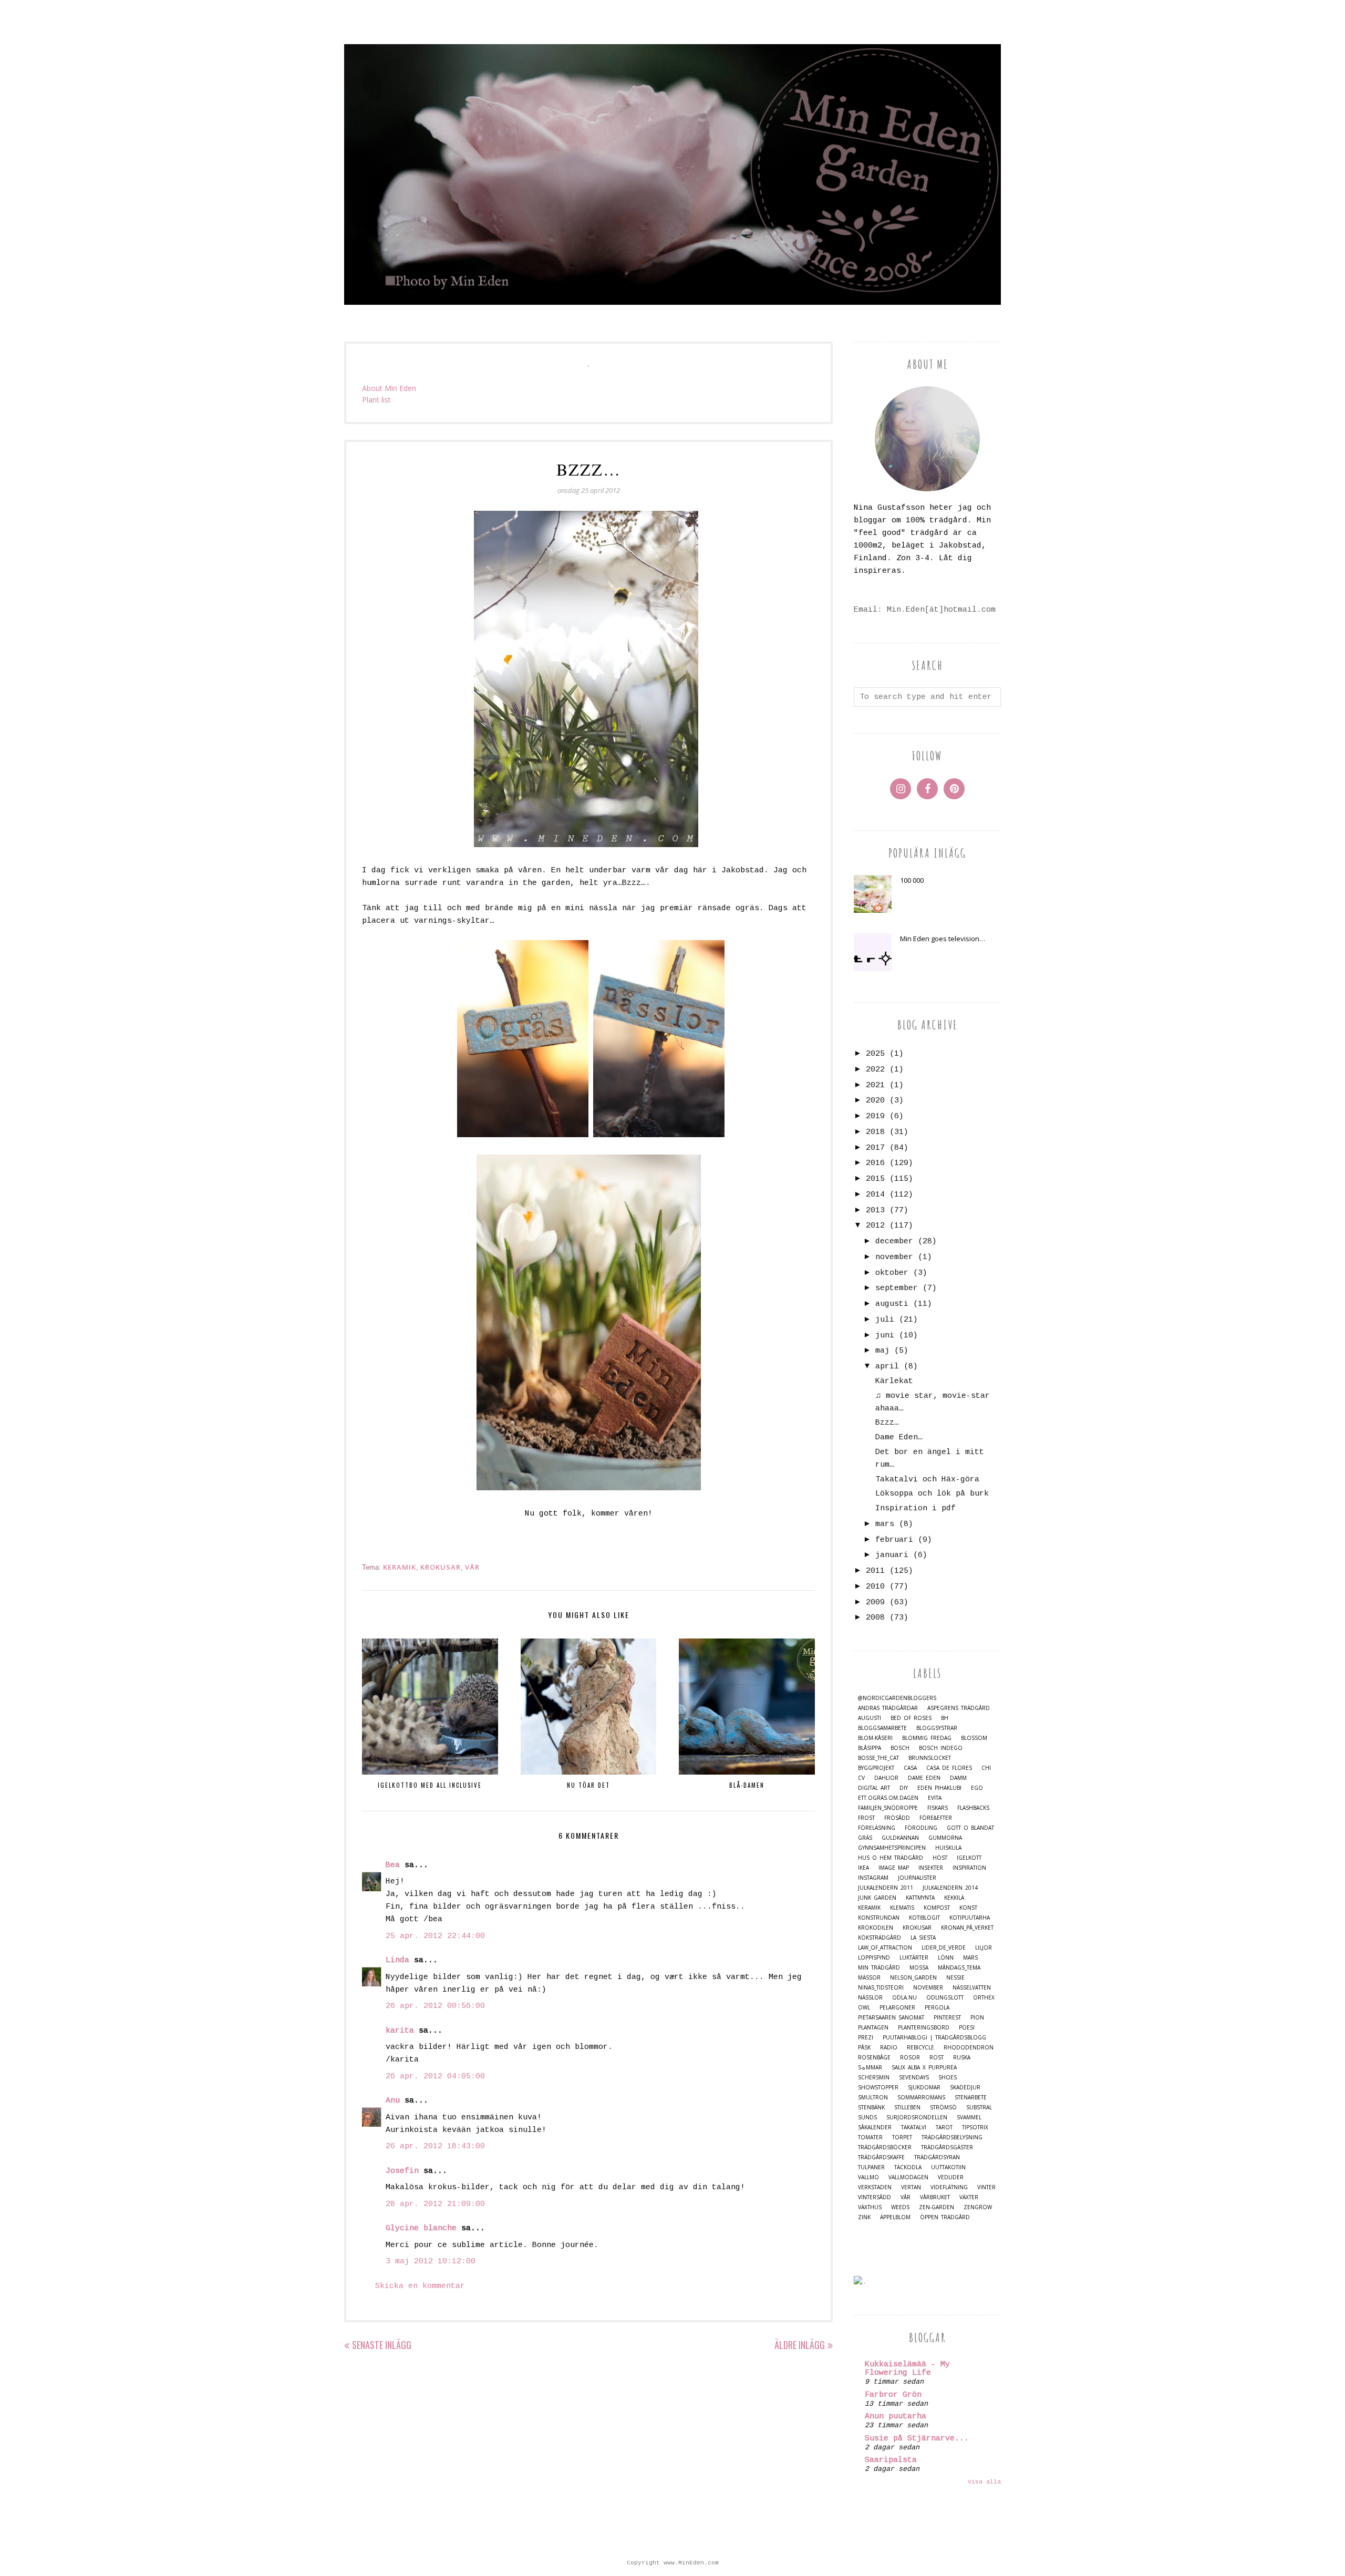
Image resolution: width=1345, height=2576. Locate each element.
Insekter (931, 1868)
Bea (393, 1865)
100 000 (912, 880)
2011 (875, 1571)
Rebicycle (920, 2048)
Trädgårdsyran (937, 2157)
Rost (937, 2058)
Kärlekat (894, 1381)
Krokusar (441, 1567)
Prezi (866, 2038)
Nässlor (870, 1998)
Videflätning (949, 2187)
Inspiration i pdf (915, 1508)
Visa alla (984, 2482)
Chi (986, 1768)
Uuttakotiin (948, 2167)
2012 (875, 1226)
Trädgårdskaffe (881, 2157)
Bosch (900, 1748)
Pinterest (947, 2018)
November (928, 1988)
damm (958, 1778)
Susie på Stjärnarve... (917, 2439)
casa (910, 1768)
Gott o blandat (970, 1828)
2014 (875, 1195)
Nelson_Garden (913, 1978)
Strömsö (943, 2108)
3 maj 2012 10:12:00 (431, 2261)
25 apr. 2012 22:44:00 (435, 1936)
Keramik (400, 1567)
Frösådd (897, 1818)
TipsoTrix (975, 2127)
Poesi (967, 2028)
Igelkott (969, 1858)
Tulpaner (871, 2167)
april (887, 1367)
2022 (875, 1070)
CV (861, 1778)
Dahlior (886, 1778)
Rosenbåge (874, 2058)
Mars (970, 1958)
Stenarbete (971, 2098)
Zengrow (978, 2207)
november (894, 1257)
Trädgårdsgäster (947, 2147)
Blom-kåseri (875, 1738)
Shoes (948, 2078)
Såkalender (875, 2127)
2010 (875, 1587)
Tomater (870, 2137)
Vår (472, 1567)
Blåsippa (870, 1748)
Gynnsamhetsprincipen (892, 1848)
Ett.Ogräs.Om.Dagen (888, 1798)
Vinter (986, 2187)
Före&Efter (936, 1818)
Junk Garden (877, 1898)
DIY (904, 1788)
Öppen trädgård (945, 2217)
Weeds (900, 2207)
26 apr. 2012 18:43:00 (435, 2146)
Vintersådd (875, 2197)
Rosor (910, 2058)
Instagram (873, 1878)
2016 (875, 1163)
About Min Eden (389, 388)
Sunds (867, 2118)
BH (945, 1718)
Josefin (402, 2171)
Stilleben (907, 2108)
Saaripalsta (891, 2460)
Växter (969, 2197)
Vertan (911, 2187)
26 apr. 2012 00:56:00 (435, 2006)
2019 (875, 1116)
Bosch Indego (941, 1748)
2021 (875, 1085)
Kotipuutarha (970, 1918)
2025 (875, 1054)
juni (885, 1336)
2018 (875, 1132)
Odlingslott (945, 1998)
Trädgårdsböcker (885, 2147)
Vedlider (951, 2177)
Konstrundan (879, 1918)
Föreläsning (877, 1828)
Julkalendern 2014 (950, 1888)
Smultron (873, 2098)
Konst (968, 1908)
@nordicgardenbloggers (897, 1698)
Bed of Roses (911, 1718)
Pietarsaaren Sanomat (891, 2018)
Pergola (937, 2008)
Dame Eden (924, 1778)
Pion (977, 2018)
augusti (892, 1304)
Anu (393, 2101)
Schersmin (874, 2078)
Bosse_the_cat (878, 1758)
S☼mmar (870, 2068)
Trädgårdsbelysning (952, 2137)
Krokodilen (876, 1928)
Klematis (902, 1908)
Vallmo (868, 2177)
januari (892, 1555)
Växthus (870, 2207)
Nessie (955, 1978)
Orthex (984, 1998)
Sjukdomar (924, 2088)
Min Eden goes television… (943, 939)
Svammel (969, 2118)
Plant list (376, 400)
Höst (940, 1858)
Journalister (917, 1878)
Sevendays (914, 2078)
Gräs (865, 1838)
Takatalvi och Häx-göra (927, 1480)
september (897, 1288)
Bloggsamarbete (882, 1728)
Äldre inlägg (800, 2345)
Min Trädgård (879, 1968)
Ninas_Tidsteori (881, 1988)
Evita (935, 1798)
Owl (864, 2008)
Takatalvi (914, 2127)
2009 (875, 1603)
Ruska (962, 2058)
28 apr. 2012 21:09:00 (435, 2204)
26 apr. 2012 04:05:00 (435, 2077)
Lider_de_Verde (944, 1948)
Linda (397, 1960)
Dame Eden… (899, 1438)
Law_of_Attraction (885, 1948)
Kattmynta (920, 1898)
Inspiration (969, 1868)
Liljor (984, 1948)
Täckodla (908, 2167)
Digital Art (874, 1788)
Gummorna (945, 1838)
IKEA (863, 1868)
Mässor (869, 1978)
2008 (875, 1618)
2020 (875, 1101)
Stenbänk (871, 2108)
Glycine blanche (421, 2228)
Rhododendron (969, 2048)
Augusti (870, 1718)
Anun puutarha (896, 2417)
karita (400, 2031)
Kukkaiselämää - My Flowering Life (907, 2369)
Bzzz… (887, 1423)
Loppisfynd (874, 1958)
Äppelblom (895, 2217)
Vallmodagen (908, 2177)
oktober (892, 1273)
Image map (894, 1868)
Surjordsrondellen (917, 2118)
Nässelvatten (972, 1988)
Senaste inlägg (382, 2345)
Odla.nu (904, 1998)
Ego (977, 1788)
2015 (875, 1179)
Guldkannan (900, 1838)
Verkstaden (875, 2187)
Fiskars (938, 1808)
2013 (875, 1210)
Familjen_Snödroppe (888, 1808)
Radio (889, 2048)
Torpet (902, 2137)
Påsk (864, 2048)
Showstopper (878, 2088)
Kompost (937, 1908)
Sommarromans (921, 2098)
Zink (864, 2217)
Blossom (974, 1738)
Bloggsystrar (937, 1728)
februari (894, 1540)
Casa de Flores (949, 1768)
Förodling (921, 1828)
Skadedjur (965, 2088)
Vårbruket (935, 2197)
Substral (979, 2108)
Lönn (946, 1958)
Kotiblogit (924, 1918)
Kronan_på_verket (967, 1928)
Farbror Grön (893, 2395)
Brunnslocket (930, 1758)
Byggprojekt (876, 1768)
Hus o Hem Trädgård (891, 1858)
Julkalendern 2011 (886, 1888)
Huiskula (948, 1848)
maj (882, 1351)
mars (885, 1524)
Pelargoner (897, 2008)
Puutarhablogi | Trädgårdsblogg (934, 2038)
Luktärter (914, 1958)
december (894, 1241)
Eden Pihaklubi (939, 1788)
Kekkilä (954, 1898)
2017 (875, 1148)
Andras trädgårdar (888, 1708)
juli (885, 1320)
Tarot (944, 2127)
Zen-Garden (937, 2207)
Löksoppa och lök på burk (932, 1494)
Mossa (919, 1968)
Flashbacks (973, 1808)
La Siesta (923, 1938)
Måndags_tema (959, 1968)
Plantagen (873, 2028)
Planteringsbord (924, 2028)
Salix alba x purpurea (924, 2068)
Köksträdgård (880, 1938)
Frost (866, 1818)
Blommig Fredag (927, 1738)
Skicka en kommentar (420, 2286)
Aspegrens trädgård (959, 1708)
